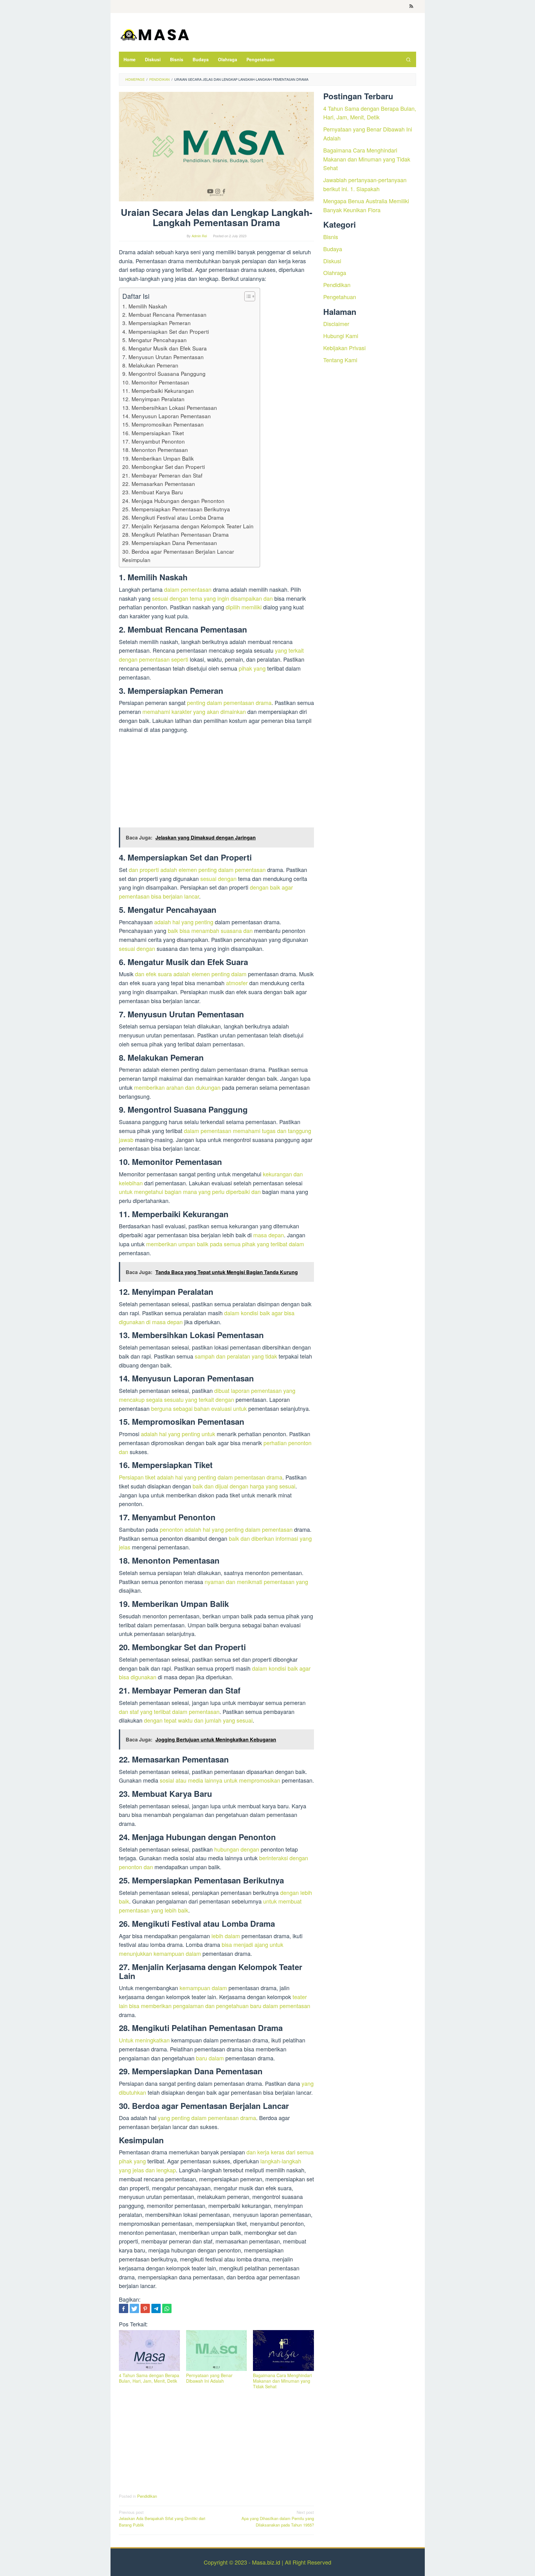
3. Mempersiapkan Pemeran (157, 323)
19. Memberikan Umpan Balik (158, 458)
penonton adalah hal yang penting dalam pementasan (226, 1529)
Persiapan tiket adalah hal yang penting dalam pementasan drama (201, 1477)
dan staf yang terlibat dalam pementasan (169, 1711)
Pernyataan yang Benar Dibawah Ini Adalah (209, 2378)
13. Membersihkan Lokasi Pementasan (170, 408)
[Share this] (124, 2308)
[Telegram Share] (156, 2308)
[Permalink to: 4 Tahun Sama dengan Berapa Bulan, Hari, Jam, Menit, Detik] (149, 2351)
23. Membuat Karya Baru (153, 492)
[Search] (408, 59)
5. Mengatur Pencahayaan (154, 340)
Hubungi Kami (341, 336)
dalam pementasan (188, 589)
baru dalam (210, 2058)
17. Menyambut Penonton (154, 441)
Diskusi (332, 260)
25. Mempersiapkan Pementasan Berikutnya (176, 509)
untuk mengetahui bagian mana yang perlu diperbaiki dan (190, 1191)
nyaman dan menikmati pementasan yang (256, 1582)
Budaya (333, 248)
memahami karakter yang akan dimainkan (194, 711)
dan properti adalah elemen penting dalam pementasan (197, 869)
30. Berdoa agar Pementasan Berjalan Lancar (178, 551)
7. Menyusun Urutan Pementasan (163, 357)
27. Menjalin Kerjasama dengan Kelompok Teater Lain (188, 526)
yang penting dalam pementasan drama (207, 2118)
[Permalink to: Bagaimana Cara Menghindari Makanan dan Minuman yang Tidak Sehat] (283, 2351)
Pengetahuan (340, 297)
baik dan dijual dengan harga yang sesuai (244, 1486)
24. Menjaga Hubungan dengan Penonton (173, 501)
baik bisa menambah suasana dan (210, 930)
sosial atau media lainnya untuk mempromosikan (220, 1780)
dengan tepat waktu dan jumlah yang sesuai (198, 1720)
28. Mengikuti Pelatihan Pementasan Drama (176, 534)
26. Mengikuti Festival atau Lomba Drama (173, 517)
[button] (247, 296)
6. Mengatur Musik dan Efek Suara (165, 348)
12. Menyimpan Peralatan (153, 399)
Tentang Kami (340, 359)
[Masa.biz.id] (154, 34)
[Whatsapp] (167, 2308)
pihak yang (252, 668)
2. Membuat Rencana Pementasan (164, 314)
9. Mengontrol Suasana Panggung (164, 374)
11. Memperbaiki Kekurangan (158, 391)
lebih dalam (226, 1936)
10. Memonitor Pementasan (156, 382)
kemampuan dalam (203, 1988)
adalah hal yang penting (184, 922)
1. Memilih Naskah (145, 306)
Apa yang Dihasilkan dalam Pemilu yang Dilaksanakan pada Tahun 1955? (278, 2519)
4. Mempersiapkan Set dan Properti (166, 331)
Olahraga (335, 273)
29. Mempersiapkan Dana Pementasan (170, 543)
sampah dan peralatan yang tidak (236, 1356)
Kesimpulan (136, 560)
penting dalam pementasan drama (229, 702)
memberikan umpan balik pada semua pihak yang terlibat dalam (225, 1244)
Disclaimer (336, 324)
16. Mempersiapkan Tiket (153, 433)
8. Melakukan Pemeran (150, 365)
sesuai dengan (218, 878)
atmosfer (237, 983)
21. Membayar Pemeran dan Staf (162, 475)
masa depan (269, 1235)
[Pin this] (145, 2308)
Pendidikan (147, 2496)
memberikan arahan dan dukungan (177, 1087)
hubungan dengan (237, 1849)
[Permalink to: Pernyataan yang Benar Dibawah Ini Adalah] (217, 2351)
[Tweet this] (134, 2308)
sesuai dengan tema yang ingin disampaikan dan (212, 598)
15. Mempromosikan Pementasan (163, 424)
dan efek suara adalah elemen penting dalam (191, 974)
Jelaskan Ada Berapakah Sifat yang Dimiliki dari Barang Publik (162, 2519)
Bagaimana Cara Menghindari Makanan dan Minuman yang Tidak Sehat (282, 2381)
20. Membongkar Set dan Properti (164, 467)
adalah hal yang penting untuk (178, 1434)
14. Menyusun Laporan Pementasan (167, 416)
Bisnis (331, 237)
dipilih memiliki (244, 607)
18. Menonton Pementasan (155, 450)
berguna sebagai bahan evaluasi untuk (199, 1408)
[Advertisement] (216, 782)
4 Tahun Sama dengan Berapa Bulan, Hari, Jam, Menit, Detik (149, 2378)
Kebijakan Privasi (344, 348)
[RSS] (411, 6)
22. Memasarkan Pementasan (159, 484)
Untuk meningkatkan (144, 2040)
